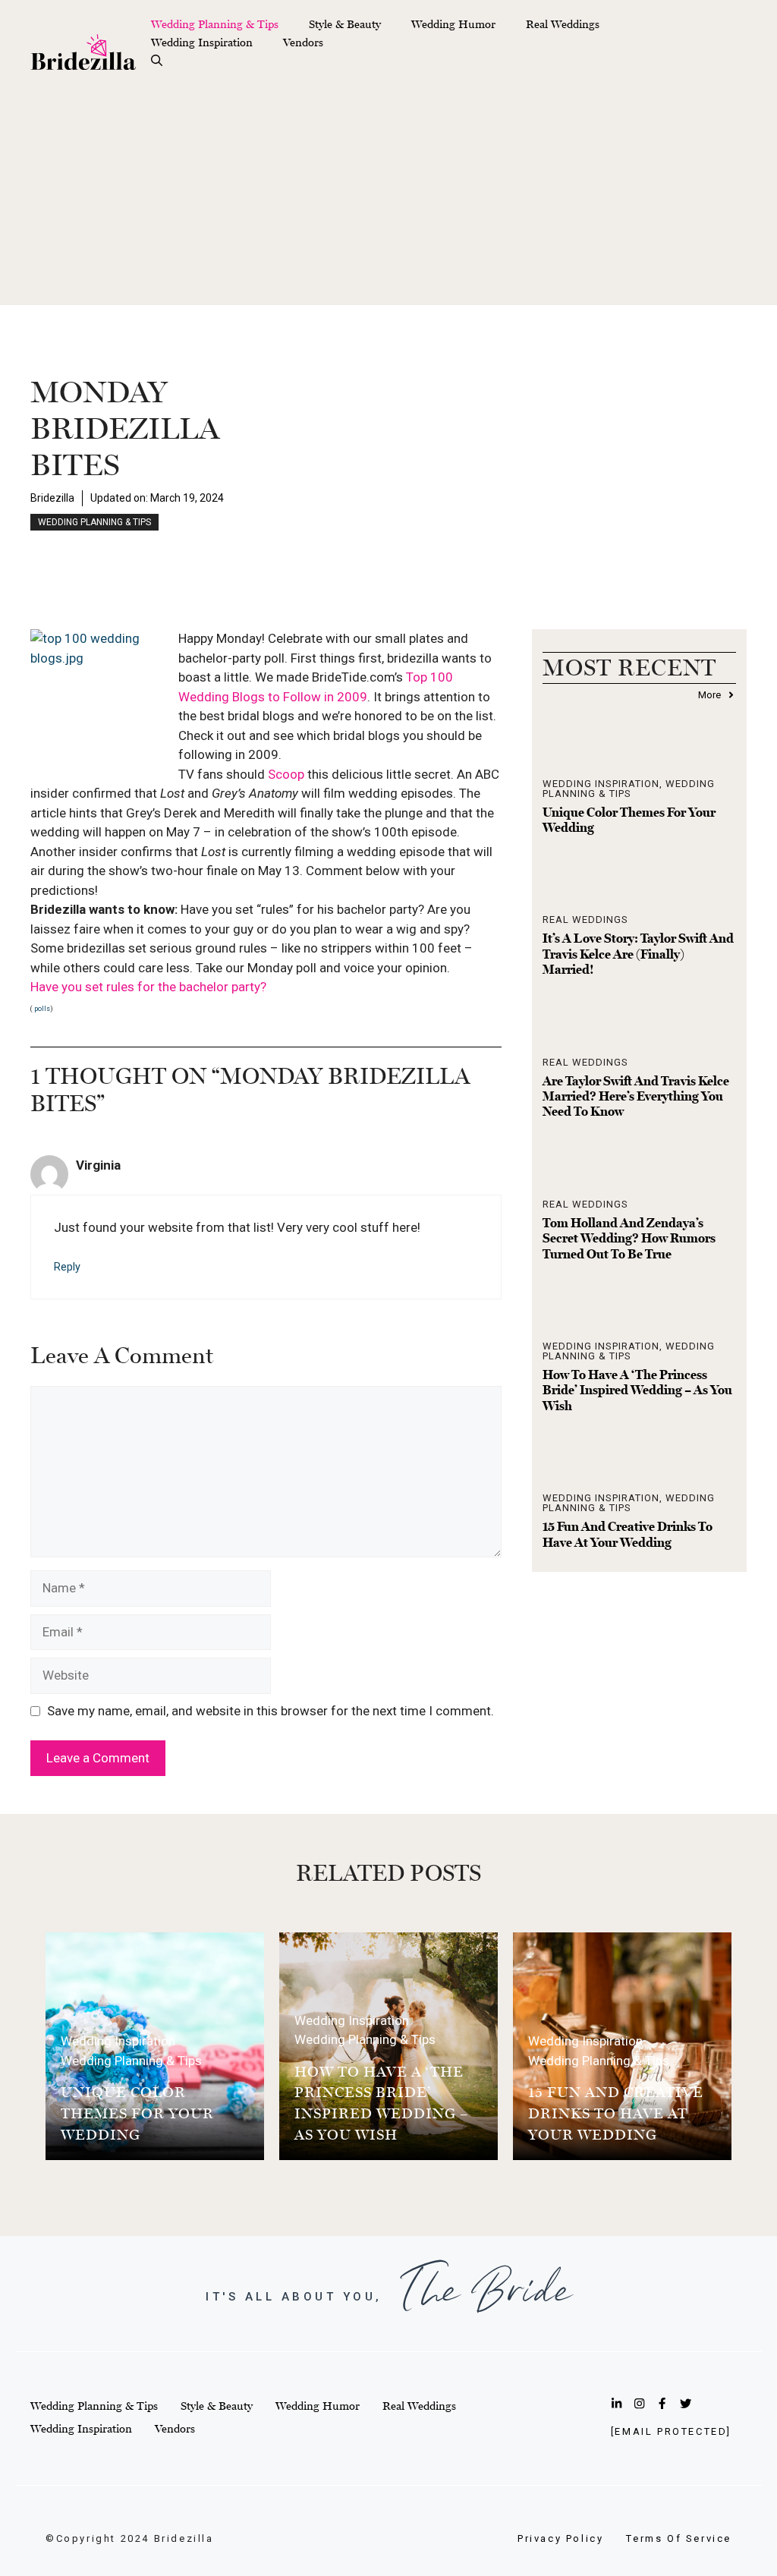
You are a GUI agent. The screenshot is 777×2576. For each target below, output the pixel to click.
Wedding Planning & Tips (215, 24)
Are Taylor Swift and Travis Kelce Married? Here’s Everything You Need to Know (636, 1096)
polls (41, 1009)
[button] (157, 61)
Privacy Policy (560, 2538)
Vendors (303, 42)
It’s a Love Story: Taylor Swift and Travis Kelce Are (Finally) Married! (638, 954)
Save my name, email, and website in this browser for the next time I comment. (271, 1711)
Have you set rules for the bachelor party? (148, 987)
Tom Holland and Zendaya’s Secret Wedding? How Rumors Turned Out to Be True (629, 1238)
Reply (67, 1267)
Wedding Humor (453, 24)
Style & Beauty (345, 24)
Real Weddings (563, 24)
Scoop (288, 774)
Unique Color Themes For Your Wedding (137, 2113)
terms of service (679, 2538)
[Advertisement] (388, 199)
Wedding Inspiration (202, 42)
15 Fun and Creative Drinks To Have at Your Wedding (628, 1534)
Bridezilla (52, 498)
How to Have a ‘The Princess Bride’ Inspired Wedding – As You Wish (637, 1390)
